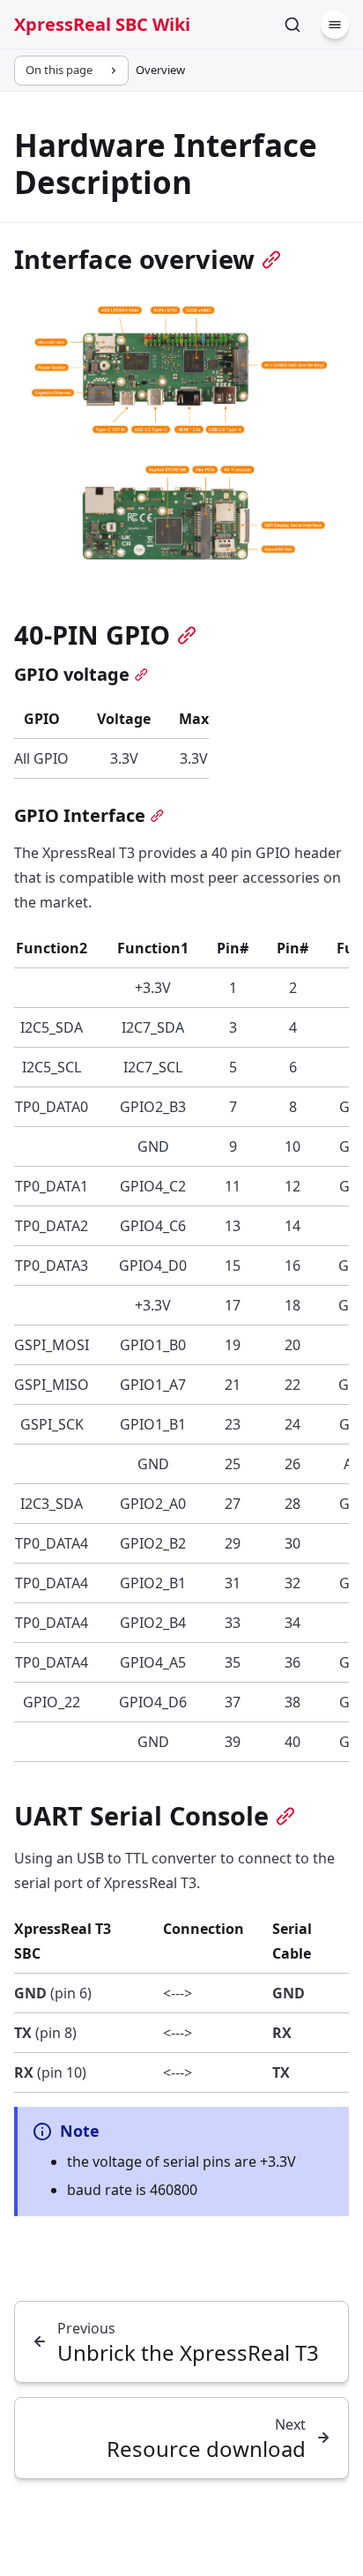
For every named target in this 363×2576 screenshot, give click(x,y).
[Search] (293, 25)
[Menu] (335, 25)
